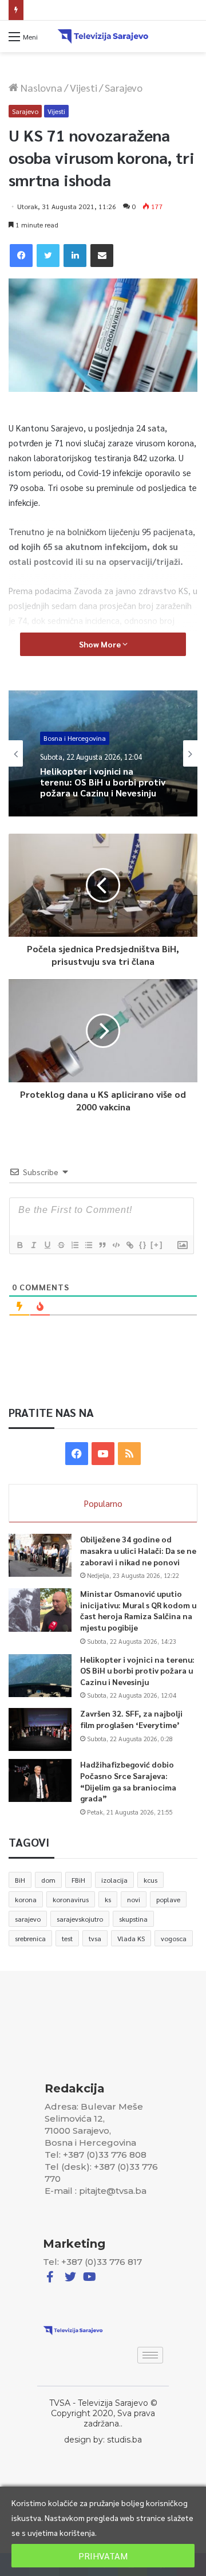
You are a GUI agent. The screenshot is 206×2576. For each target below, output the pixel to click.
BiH (20, 1880)
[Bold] (19, 1245)
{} (143, 1245)
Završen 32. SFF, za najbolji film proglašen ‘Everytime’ (116, 10)
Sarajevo (124, 87)
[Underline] (47, 1245)
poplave (168, 1899)
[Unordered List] (88, 1245)
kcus (150, 1880)
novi (134, 1899)
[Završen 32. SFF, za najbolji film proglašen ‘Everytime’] (40, 1729)
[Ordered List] (74, 1245)
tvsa (95, 1938)
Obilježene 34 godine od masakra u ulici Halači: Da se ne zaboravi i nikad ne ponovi (138, 1550)
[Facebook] (21, 256)
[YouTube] (103, 1454)
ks (108, 1899)
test (67, 1938)
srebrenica (30, 1938)
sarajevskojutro (80, 1919)
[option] (103, 753)
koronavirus (71, 1899)
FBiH (78, 1880)
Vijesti (84, 87)
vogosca (174, 1938)
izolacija (114, 1880)
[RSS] (129, 1454)
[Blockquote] (102, 1245)
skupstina (133, 1919)
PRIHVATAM (103, 2556)
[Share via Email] (102, 256)
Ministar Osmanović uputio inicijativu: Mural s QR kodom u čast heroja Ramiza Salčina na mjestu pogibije (138, 1610)
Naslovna (40, 87)
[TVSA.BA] (103, 36)
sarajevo (28, 1919)
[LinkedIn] (75, 256)
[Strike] (61, 1245)
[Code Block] (116, 1245)
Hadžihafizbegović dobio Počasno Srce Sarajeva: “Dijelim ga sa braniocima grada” (128, 1781)
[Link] (129, 1245)
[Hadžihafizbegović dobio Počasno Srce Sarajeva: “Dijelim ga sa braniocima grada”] (40, 1780)
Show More (101, 644)
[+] (157, 1245)
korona (26, 1899)
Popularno (103, 1503)
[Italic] (33, 1245)
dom (48, 1880)
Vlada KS (131, 1938)
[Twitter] (48, 256)
